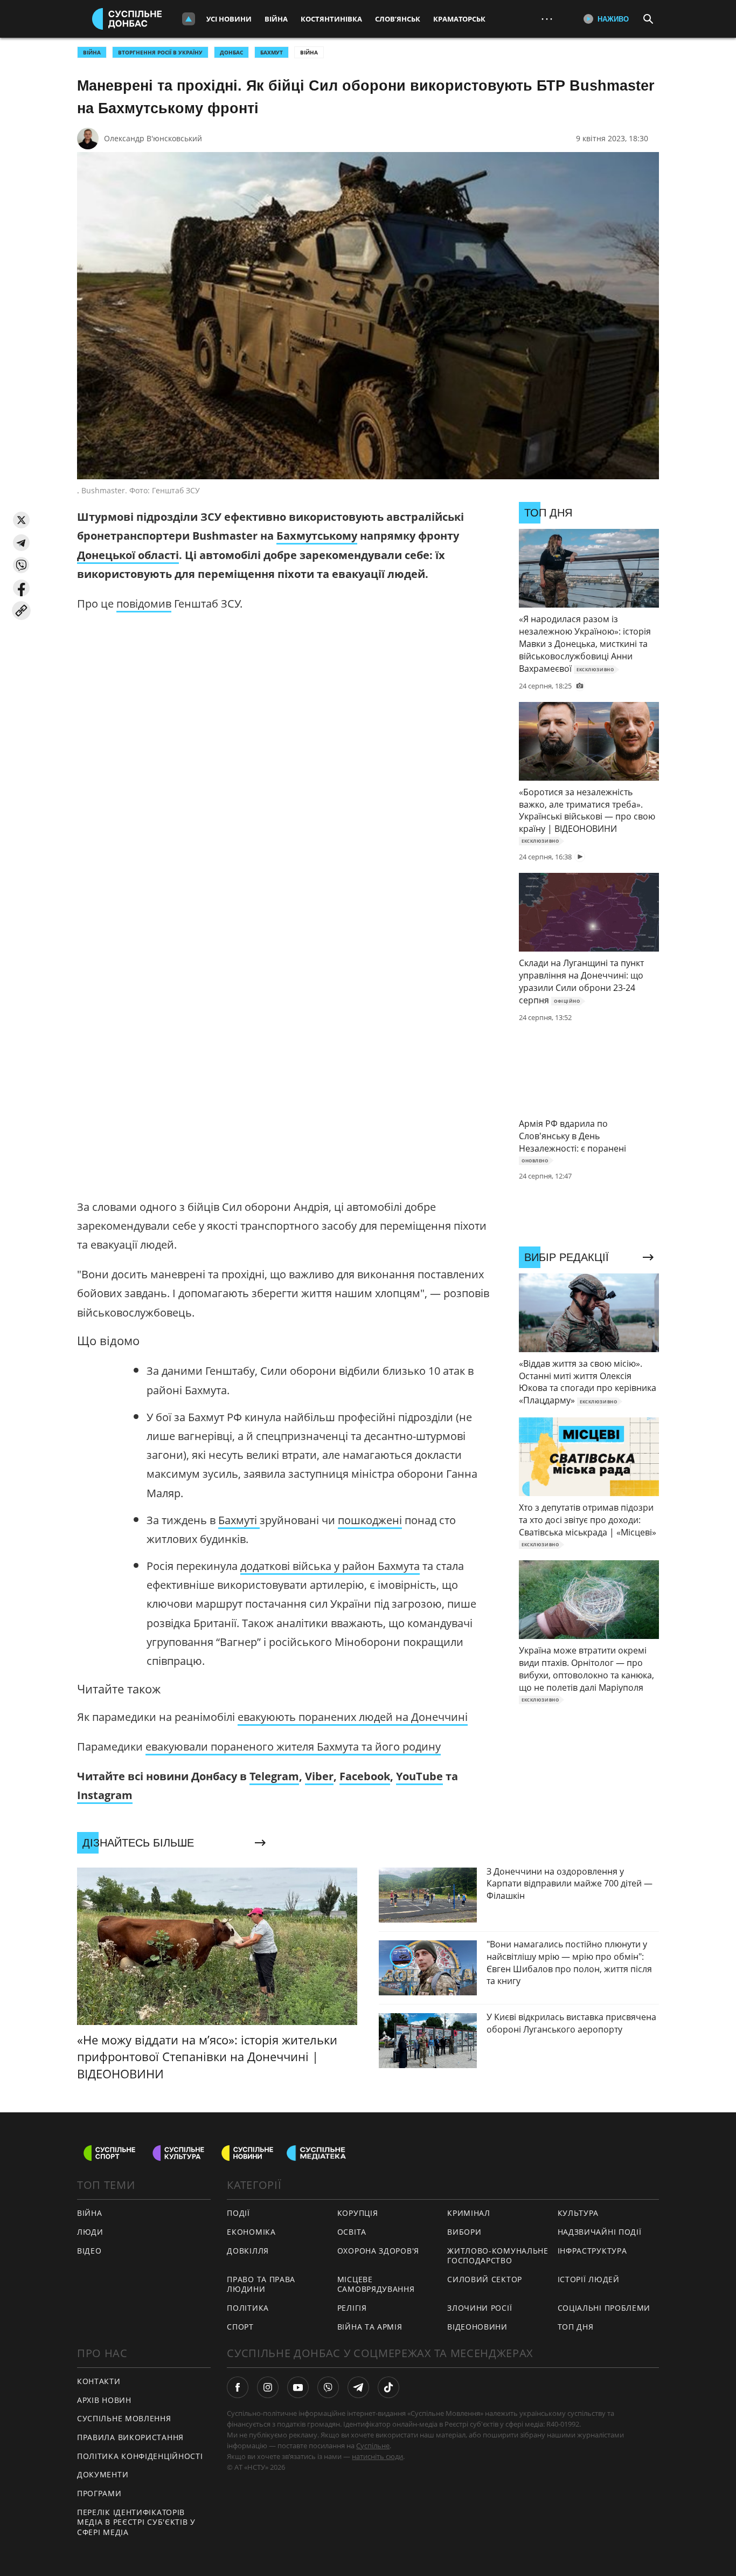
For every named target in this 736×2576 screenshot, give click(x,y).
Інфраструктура (592, 2251)
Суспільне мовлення (124, 2418)
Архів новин (104, 2400)
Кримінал (469, 2213)
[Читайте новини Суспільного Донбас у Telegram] (358, 2387)
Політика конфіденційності (140, 2456)
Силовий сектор (485, 2279)
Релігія (352, 2308)
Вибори (464, 2232)
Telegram (274, 1776)
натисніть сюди (377, 2456)
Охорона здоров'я (378, 2251)
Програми (99, 2493)
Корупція (358, 2213)
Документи (103, 2474)
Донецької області (128, 555)
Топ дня (576, 2327)
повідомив (144, 604)
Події (238, 2213)
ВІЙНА (92, 52)
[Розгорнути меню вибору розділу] (189, 19)
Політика (248, 2308)
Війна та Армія (370, 2327)
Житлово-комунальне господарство (498, 2256)
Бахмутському (317, 536)
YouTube (419, 1776)
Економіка (251, 2232)
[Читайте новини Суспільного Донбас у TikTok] (388, 2387)
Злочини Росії (480, 2308)
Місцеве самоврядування (376, 2284)
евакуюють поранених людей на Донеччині (353, 1717)
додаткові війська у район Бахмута (330, 1566)
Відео (89, 2251)
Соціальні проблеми (604, 2308)
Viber (319, 1776)
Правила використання (130, 2437)
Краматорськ (459, 19)
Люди (90, 2232)
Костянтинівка (331, 19)
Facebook (365, 1776)
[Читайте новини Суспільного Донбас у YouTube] (298, 2387)
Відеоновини (477, 2327)
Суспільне (373, 2446)
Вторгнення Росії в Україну (160, 52)
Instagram (105, 1795)
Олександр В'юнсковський (153, 138)
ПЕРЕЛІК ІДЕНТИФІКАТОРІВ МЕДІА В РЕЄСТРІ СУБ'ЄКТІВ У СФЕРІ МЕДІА (136, 2522)
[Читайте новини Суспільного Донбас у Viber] (328, 2387)
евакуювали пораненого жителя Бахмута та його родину (293, 1747)
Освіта (352, 2232)
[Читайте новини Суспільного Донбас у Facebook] (238, 2387)
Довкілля (248, 2251)
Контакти (99, 2381)
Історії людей (589, 2279)
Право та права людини (261, 2284)
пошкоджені (370, 1520)
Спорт (240, 2327)
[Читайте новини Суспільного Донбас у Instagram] (268, 2387)
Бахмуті (239, 1520)
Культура (578, 2213)
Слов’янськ (398, 19)
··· (547, 19)
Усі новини (229, 19)
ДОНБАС (231, 52)
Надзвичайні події (600, 2232)
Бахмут (272, 52)
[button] (21, 520)
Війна (276, 19)
